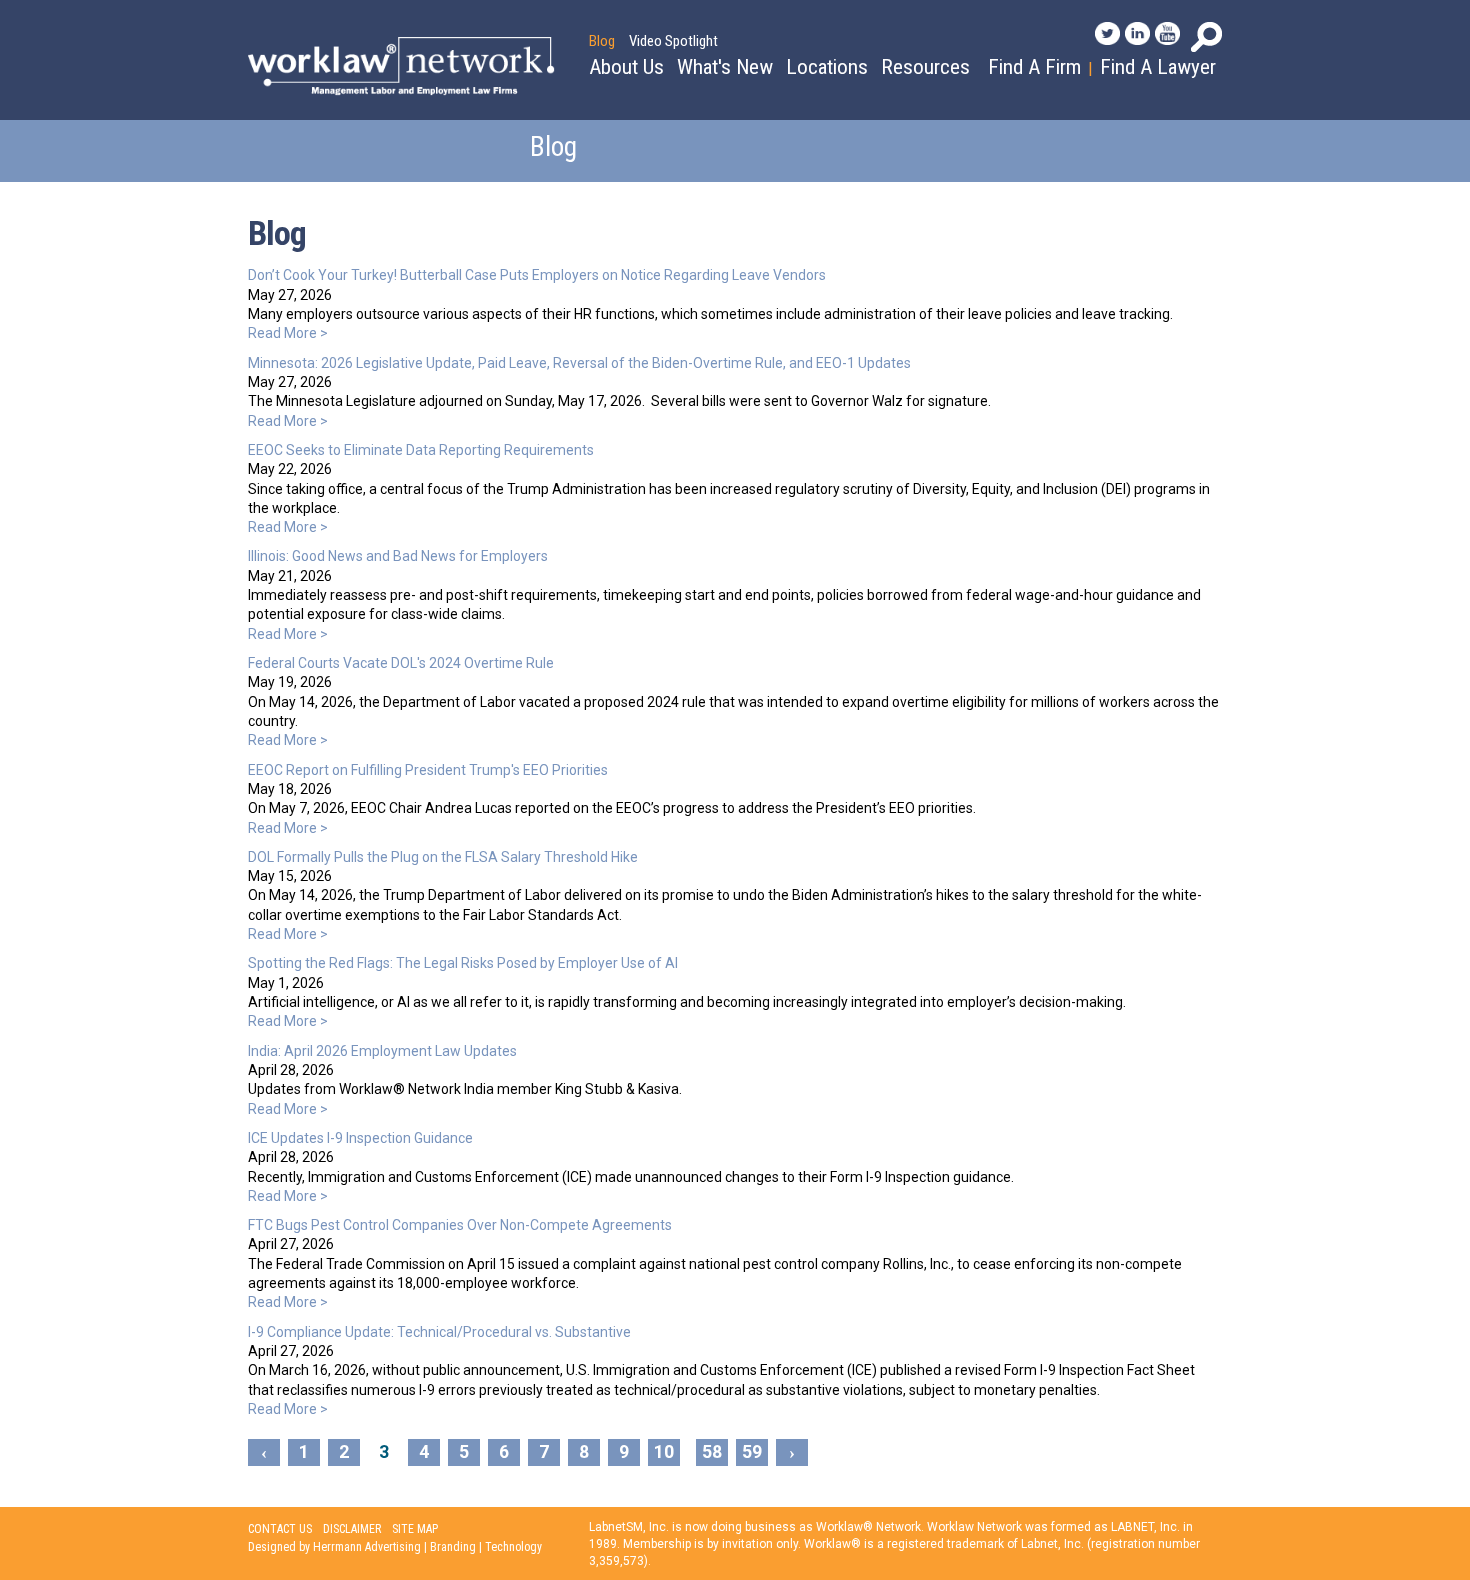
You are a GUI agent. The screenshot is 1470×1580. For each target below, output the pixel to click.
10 (664, 1452)
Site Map (415, 1529)
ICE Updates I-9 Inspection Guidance (360, 1138)
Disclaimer (352, 1529)
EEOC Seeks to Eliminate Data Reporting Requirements (421, 450)
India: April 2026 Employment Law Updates (382, 1051)
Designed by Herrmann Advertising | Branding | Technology (395, 1547)
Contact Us (280, 1529)
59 (752, 1452)
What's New (725, 67)
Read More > (288, 333)
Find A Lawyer (1158, 67)
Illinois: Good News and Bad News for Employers (398, 556)
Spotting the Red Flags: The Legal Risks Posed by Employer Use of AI (463, 963)
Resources (925, 67)
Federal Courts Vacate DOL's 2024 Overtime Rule (401, 663)
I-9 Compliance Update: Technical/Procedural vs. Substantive (439, 1332)
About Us (626, 67)
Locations (827, 67)
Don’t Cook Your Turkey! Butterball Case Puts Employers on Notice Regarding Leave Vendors (537, 275)
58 (712, 1452)
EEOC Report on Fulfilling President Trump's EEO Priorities (428, 770)
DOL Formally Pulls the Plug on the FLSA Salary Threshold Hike (443, 857)
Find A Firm (1034, 67)
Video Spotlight (673, 41)
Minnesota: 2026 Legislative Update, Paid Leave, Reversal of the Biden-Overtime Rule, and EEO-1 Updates (579, 363)
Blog (602, 41)
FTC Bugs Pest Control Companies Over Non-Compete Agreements (460, 1225)
